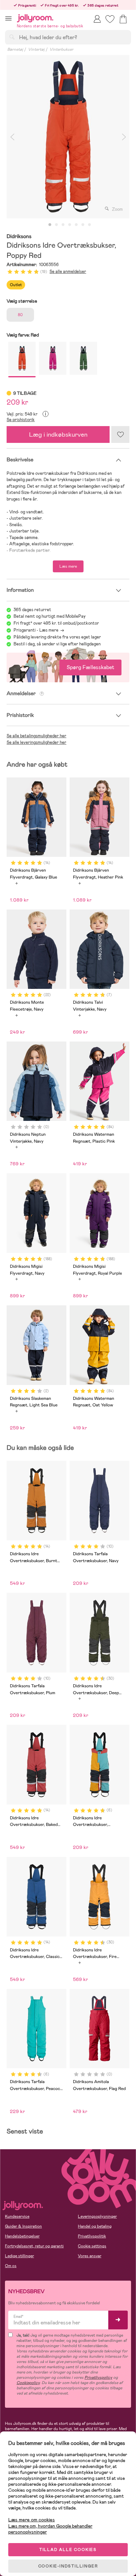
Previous (12, 137)
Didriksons (19, 237)
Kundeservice (17, 2216)
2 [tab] (56, 225)
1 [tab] (50, 225)
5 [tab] (76, 225)
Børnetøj (15, 49)
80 (20, 315)
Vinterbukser (61, 49)
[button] (8, 18)
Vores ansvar (90, 2256)
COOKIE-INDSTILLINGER (68, 2566)
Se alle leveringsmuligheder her (36, 742)
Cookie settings (92, 2246)
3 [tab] (63, 225)
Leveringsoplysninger (97, 2216)
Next (124, 137)
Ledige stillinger (19, 2256)
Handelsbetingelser (22, 2236)
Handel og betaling (95, 2226)
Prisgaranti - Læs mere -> (39, 630)
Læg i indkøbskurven (58, 434)
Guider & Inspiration (23, 2226)
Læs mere (68, 566)
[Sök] (12, 37)
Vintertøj (36, 49)
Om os (11, 2266)
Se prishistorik (21, 420)
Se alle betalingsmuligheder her (36, 736)
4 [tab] (70, 225)
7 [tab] (89, 225)
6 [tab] (83, 225)
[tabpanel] (68, 137)
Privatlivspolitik (92, 2236)
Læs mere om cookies (32, 2520)
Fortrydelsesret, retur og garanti (34, 2246)
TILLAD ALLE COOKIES (68, 2550)
